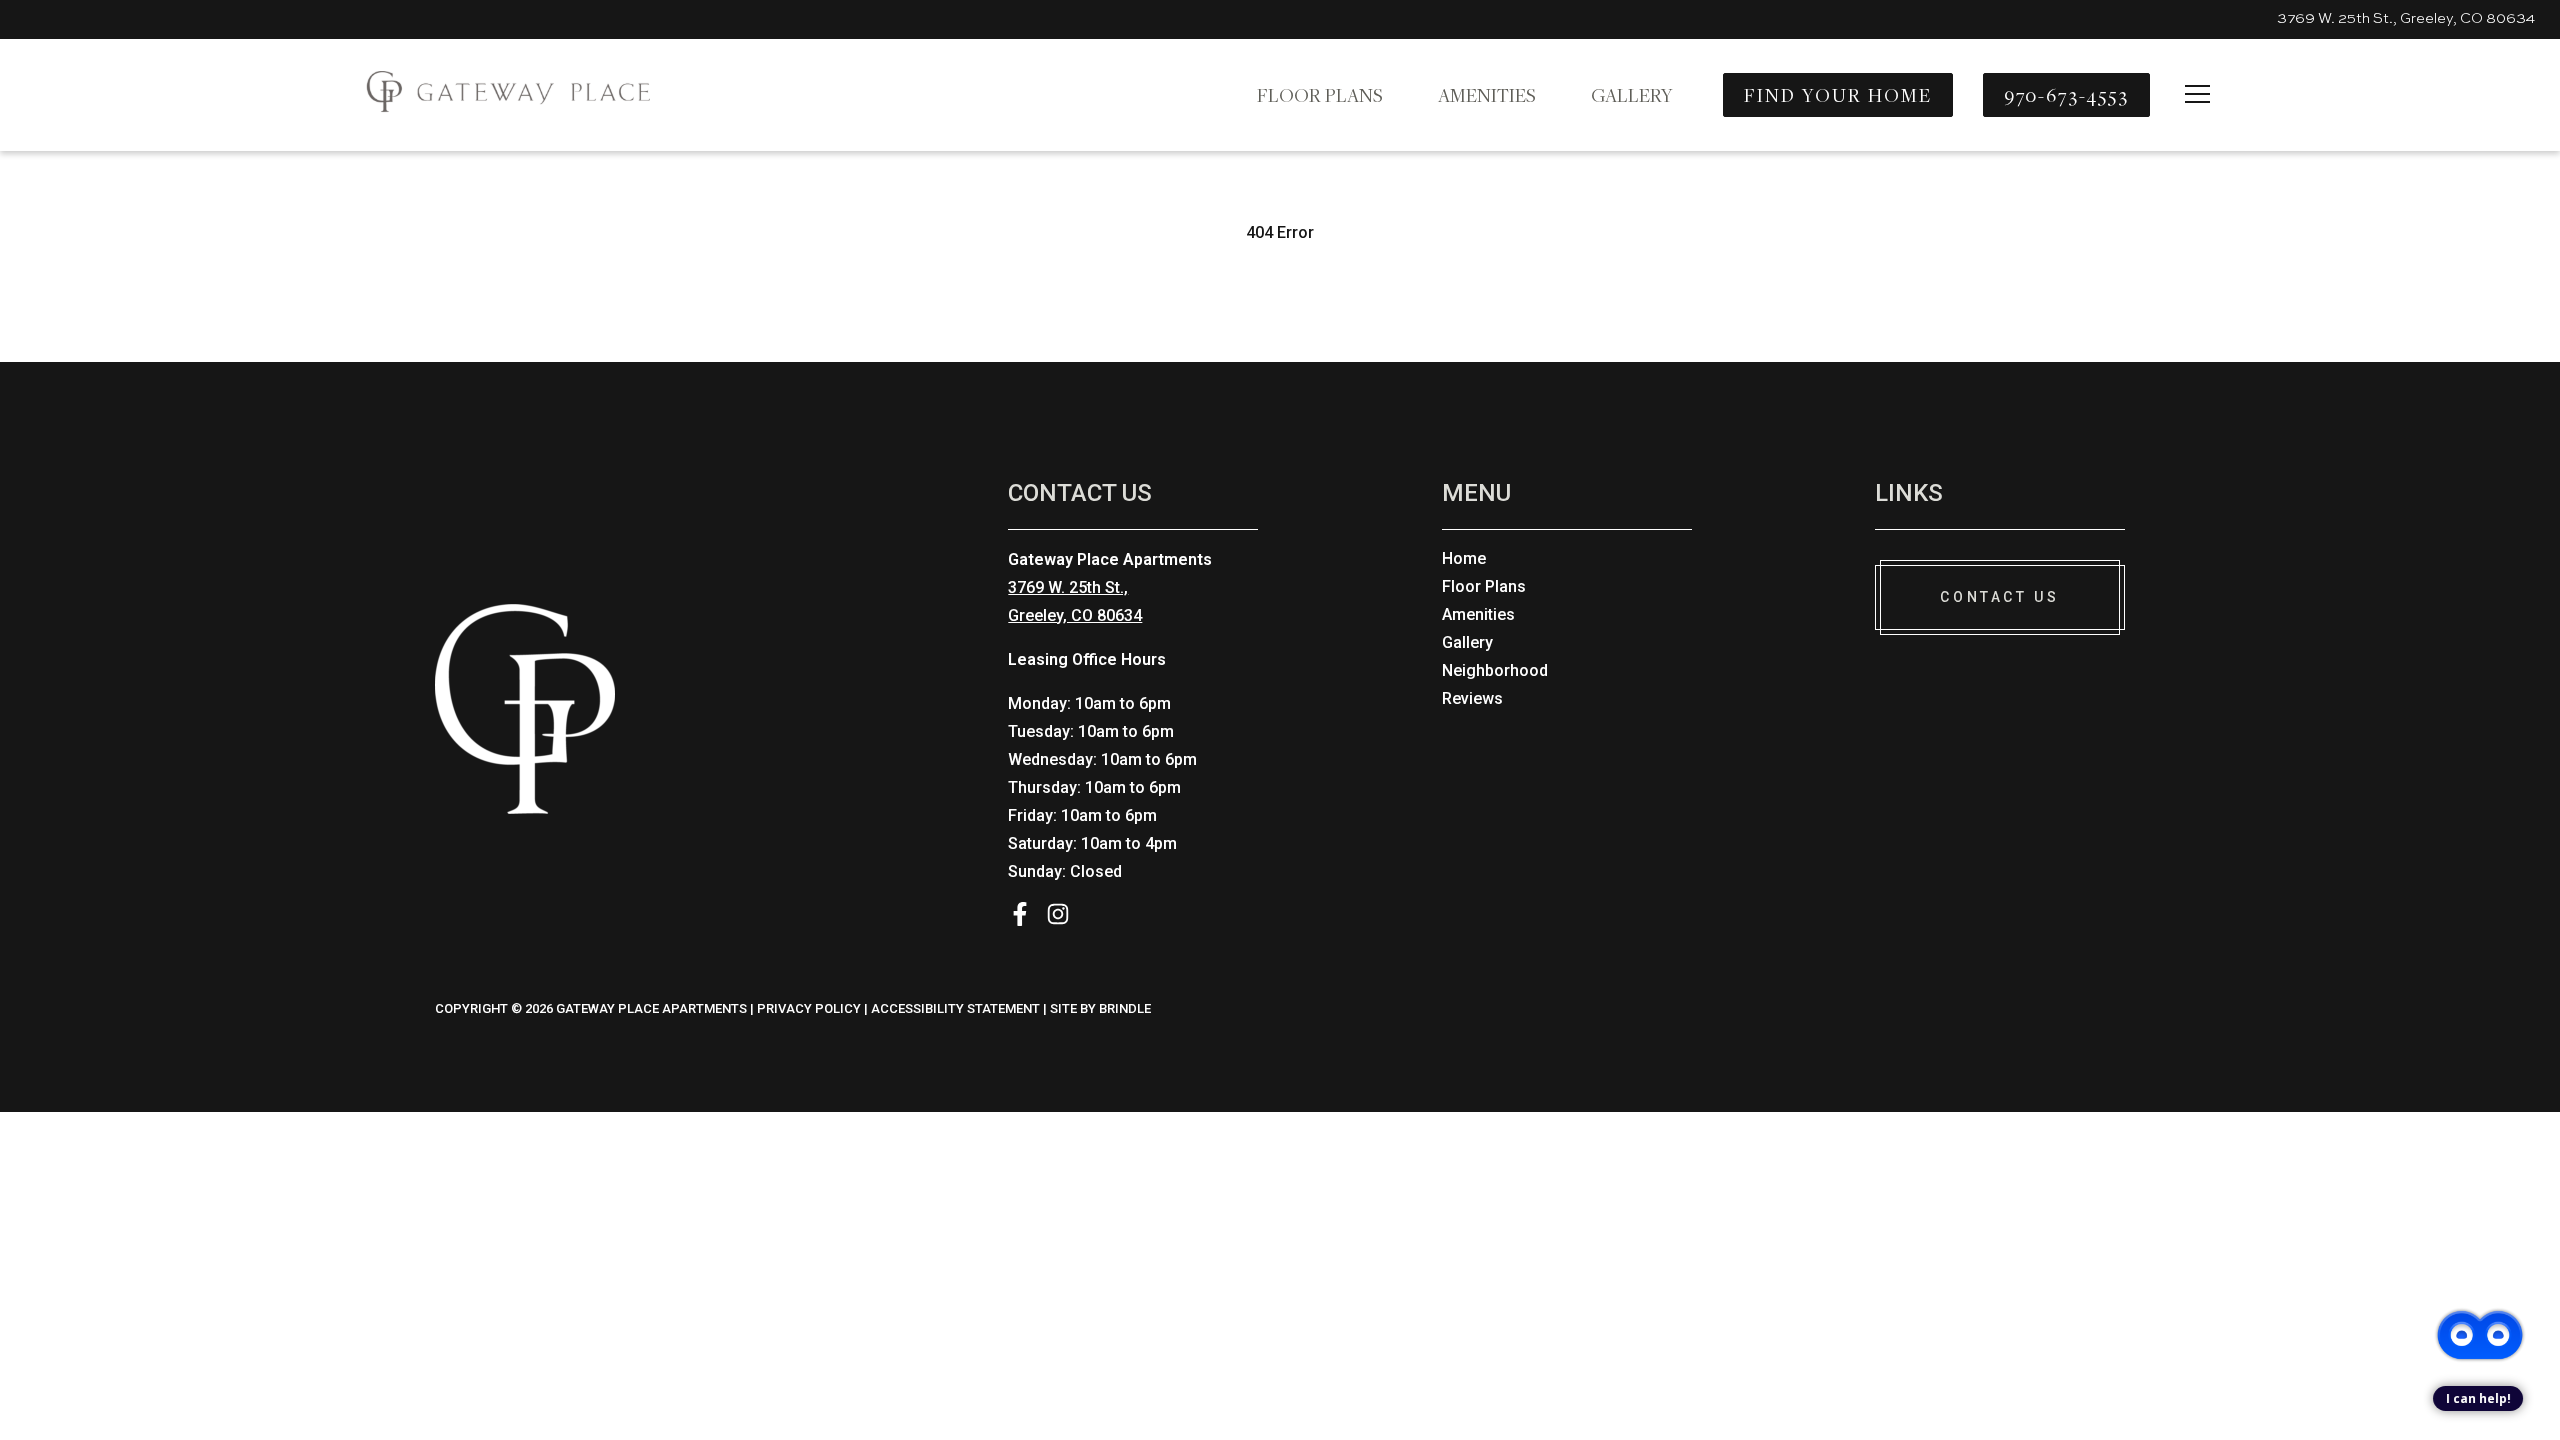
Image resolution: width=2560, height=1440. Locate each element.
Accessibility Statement (955, 1008)
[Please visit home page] (500, 94)
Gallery (1632, 95)
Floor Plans (1320, 95)
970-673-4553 (2066, 95)
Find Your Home (1837, 95)
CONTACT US (1999, 597)
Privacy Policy (809, 1008)
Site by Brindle (1100, 1008)
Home (1464, 558)
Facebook (1020, 914)
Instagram (1058, 914)
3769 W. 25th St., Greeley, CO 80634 (2406, 19)
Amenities (1487, 95)
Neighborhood (1495, 670)
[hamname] (2197, 95)
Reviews (1472, 698)
